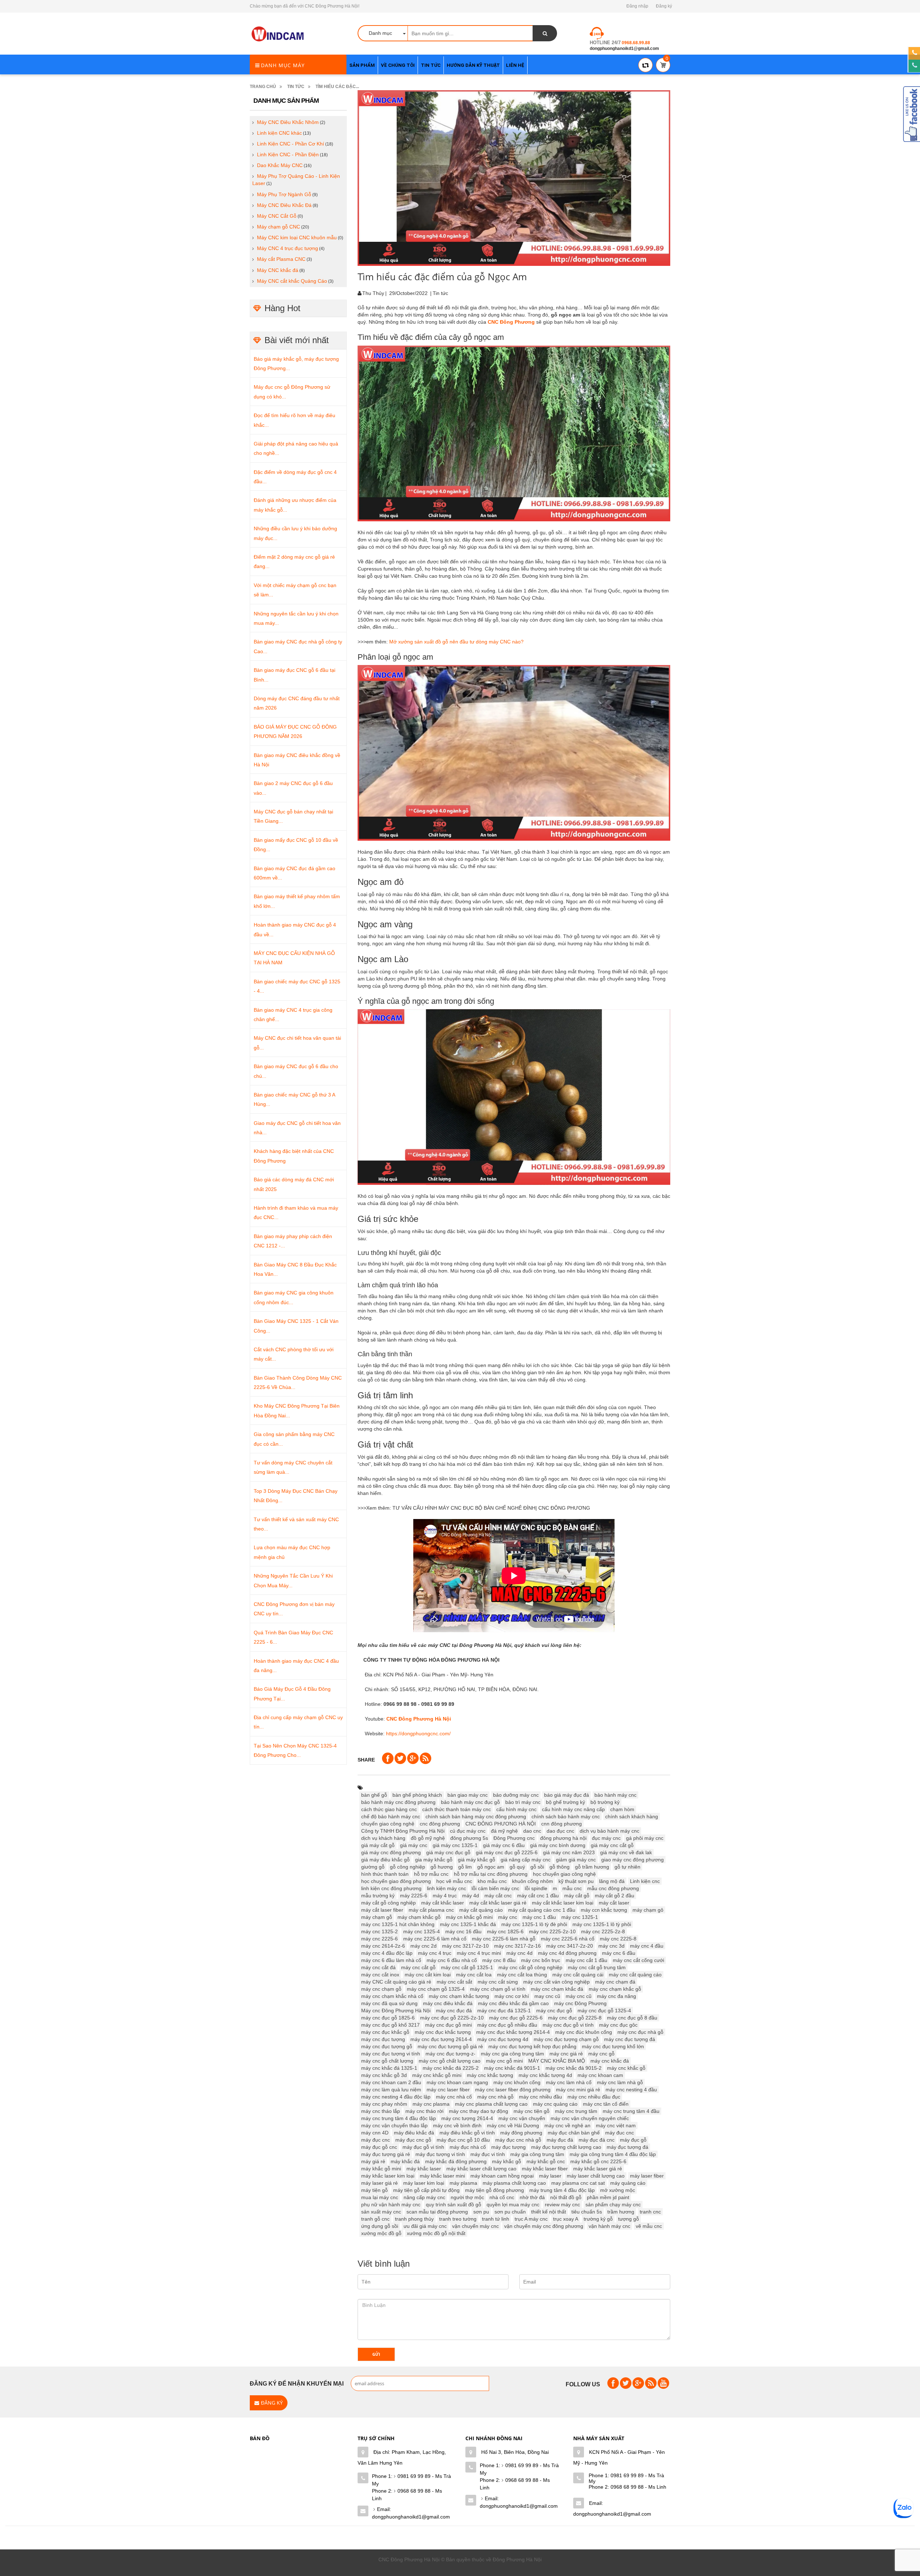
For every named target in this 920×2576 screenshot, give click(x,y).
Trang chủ (263, 87)
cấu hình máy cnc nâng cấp (573, 1809)
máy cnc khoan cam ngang (457, 2082)
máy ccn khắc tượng (604, 1910)
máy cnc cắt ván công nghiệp (556, 1982)
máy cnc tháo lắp (381, 2111)
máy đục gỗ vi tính (423, 2147)
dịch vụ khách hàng (383, 1838)
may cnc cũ (547, 1996)
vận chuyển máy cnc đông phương (544, 2226)
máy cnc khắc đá (610, 2061)
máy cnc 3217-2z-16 (517, 1946)
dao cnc (532, 1831)
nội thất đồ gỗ (566, 2197)
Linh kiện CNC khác (279, 133)
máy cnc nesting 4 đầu (631, 2090)
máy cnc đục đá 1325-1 (504, 2011)
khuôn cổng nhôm (533, 1881)
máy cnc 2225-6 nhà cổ (568, 1939)
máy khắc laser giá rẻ (598, 2169)
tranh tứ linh (496, 2219)
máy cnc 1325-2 (379, 1931)
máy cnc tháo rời (424, 2111)
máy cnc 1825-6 (505, 1931)
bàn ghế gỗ (374, 1795)
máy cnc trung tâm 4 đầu (631, 2111)
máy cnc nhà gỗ (495, 2097)
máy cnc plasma (431, 2104)
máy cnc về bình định (457, 2125)
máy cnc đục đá (454, 2011)
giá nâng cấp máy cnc (526, 1860)
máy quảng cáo (628, 2183)
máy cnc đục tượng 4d (503, 2039)
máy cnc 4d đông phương (567, 1953)
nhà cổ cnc (502, 2197)
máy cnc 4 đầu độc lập (387, 1953)
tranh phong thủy (414, 2219)
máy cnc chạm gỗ (381, 1989)
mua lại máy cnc (380, 2197)
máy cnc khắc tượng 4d (545, 2075)
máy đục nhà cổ (468, 2147)
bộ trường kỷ (605, 1802)
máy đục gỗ (633, 2140)
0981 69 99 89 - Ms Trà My (411, 2480)
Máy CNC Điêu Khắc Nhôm (288, 122)
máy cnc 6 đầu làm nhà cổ (391, 1960)
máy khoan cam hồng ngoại (502, 2176)
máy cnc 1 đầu (539, 1917)
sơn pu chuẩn (510, 2212)
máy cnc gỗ (601, 2054)
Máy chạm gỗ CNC (279, 227)
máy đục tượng (509, 2147)
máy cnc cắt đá (378, 1967)
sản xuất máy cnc (381, 2212)
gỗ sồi (537, 1867)
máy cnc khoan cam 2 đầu (391, 2082)
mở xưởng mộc (618, 2190)
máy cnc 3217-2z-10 (465, 1946)
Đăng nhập (637, 6)
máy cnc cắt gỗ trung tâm (597, 1967)
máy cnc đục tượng (383, 2039)
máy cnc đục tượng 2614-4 (441, 2039)
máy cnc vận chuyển (522, 2118)
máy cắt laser (614, 1903)
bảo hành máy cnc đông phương (398, 1802)
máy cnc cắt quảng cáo (635, 1975)
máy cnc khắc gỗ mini (437, 2075)
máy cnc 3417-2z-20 (570, 1946)
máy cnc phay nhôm (384, 2104)
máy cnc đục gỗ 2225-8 (575, 2018)
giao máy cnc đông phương (632, 1860)
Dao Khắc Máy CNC (280, 165)
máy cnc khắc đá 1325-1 (389, 2068)
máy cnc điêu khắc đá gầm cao (513, 2003)
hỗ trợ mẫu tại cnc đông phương (491, 1874)
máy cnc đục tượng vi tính (391, 2054)
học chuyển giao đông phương (396, 1881)
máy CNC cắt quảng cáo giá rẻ (396, 1982)
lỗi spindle (536, 1888)
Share (366, 1760)
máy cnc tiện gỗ (532, 2111)
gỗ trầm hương (592, 1867)
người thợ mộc (467, 2197)
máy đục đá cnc (597, 2140)
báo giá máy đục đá (567, 1795)
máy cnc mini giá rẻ (578, 2090)
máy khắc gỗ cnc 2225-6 (598, 2161)
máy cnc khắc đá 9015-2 (574, 2068)
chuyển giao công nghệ (388, 1824)
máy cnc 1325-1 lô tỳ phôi (602, 1924)
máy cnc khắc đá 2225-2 (451, 2068)
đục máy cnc (606, 1838)
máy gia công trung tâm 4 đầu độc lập (613, 2154)
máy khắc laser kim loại (388, 2176)
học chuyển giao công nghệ (564, 1874)
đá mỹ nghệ (504, 1831)
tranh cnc (650, 2212)
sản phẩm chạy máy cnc (613, 2205)
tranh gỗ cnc (375, 2219)
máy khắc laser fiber (545, 2169)
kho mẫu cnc (492, 1881)
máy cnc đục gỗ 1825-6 (388, 2018)
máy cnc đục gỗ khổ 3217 (390, 2025)
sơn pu (481, 2212)
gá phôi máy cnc (645, 1838)
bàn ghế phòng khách (417, 1795)
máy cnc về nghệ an (567, 2125)
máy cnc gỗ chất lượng (387, 2061)
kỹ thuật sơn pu (576, 1881)
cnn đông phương (562, 1824)
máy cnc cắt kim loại (428, 1975)
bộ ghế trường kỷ (565, 1802)
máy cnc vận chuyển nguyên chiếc (590, 2118)
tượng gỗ (629, 2219)
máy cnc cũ (579, 1996)
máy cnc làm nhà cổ (569, 2082)
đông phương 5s (469, 1838)
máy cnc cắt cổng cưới (638, 1960)
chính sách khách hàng (632, 1816)
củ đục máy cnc (468, 1831)
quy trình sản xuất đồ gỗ (454, 2205)
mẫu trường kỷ (378, 1896)
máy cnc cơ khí (512, 1996)
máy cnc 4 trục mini (479, 1953)
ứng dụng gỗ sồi (380, 2226)
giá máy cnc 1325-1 (455, 1845)
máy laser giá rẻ (379, 2183)
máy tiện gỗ (374, 2190)
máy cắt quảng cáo (481, 1910)
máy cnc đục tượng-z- (450, 2054)
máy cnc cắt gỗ (418, 1967)
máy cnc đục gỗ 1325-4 (604, 2011)
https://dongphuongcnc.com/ (418, 1734)
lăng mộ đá (612, 1881)
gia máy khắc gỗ (434, 1860)
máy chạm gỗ (377, 1917)
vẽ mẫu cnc (649, 2226)
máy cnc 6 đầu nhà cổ (452, 1960)
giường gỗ (373, 1867)
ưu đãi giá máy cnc (425, 2226)
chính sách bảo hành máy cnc (566, 1816)
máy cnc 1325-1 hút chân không (398, 1924)
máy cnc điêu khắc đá (448, 2003)
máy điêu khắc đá (414, 2133)
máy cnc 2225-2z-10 (552, 1931)
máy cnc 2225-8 (618, 1939)
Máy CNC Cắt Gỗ (277, 216)
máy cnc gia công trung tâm (512, 2054)
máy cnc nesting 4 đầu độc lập (396, 2097)
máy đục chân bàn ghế (574, 2133)
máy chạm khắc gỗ (419, 1917)
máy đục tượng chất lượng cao (566, 2147)
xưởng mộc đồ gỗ (381, 2233)
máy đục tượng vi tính (440, 2154)
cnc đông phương (440, 1824)
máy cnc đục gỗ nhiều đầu (507, 2025)
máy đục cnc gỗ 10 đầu (463, 2140)
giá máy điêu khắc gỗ (385, 1860)
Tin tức (296, 87)
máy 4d (471, 1896)
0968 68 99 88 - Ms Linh (407, 2495)
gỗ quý (517, 1867)
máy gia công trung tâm (537, 2154)
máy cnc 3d (611, 1946)
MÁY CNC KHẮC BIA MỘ (557, 2061)
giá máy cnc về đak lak (626, 1852)
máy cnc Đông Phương (580, 2003)
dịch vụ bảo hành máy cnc (609, 1831)
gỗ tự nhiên (627, 1867)
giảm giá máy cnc (576, 1860)
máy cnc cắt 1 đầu (586, 1960)
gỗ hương (442, 1867)
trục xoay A (566, 2219)
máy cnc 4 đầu (647, 1946)
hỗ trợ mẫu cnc (431, 1874)
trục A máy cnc (531, 2219)
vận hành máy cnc (609, 2226)
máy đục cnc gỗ (413, 2140)
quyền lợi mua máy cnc (513, 2205)
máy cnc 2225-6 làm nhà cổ (435, 1939)
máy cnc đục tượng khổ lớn (613, 2046)
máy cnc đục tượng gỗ (387, 2046)
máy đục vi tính (488, 2154)
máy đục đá (560, 2140)
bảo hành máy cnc (615, 1795)
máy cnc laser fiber (448, 2090)
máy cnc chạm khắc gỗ (615, 1989)
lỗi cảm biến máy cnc (495, 1888)
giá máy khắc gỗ (477, 1860)
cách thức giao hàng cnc (389, 1809)
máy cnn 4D (375, 2133)
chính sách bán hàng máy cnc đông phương (476, 1816)
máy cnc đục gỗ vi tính (568, 2025)
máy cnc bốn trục (541, 1960)
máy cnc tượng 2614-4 (467, 2118)
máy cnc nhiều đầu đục (594, 2097)
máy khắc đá (405, 2161)
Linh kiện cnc (645, 1881)
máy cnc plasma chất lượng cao (491, 2104)
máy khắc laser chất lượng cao (481, 2169)
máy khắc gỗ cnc (546, 2161)
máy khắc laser (424, 2169)
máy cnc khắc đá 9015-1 (512, 2068)
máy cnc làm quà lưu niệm (391, 2090)
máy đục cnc (376, 2140)
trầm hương (621, 2212)
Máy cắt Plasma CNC (281, 259)
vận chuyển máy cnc (475, 2226)
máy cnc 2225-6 (379, 1939)
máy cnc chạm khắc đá (557, 1989)
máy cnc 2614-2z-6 (383, 1946)
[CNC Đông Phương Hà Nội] (279, 34)
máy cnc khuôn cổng (517, 2082)
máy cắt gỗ (577, 1896)
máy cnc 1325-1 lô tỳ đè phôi (534, 1924)
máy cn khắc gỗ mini (469, 1917)
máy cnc (508, 1917)
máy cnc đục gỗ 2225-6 (516, 2018)
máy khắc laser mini (442, 2176)
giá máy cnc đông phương (391, 1852)
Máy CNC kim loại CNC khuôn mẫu (297, 237)
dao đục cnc (560, 1831)
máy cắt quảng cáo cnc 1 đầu (542, 1910)
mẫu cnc (572, 1888)
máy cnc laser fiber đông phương (513, 2090)
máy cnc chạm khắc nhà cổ (392, 1996)
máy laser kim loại (424, 2183)
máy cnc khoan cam (600, 2075)
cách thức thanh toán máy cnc (457, 1809)
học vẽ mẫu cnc (454, 1881)
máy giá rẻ (373, 2161)
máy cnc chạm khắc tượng (459, 1996)
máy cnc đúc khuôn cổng (584, 2032)
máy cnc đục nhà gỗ (640, 2032)
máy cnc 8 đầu (499, 1960)
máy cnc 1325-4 (422, 1931)
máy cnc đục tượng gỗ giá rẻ (450, 2046)
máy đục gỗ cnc (379, 2147)
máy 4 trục (445, 1896)
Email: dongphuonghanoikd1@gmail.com (411, 2513)
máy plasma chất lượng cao (514, 2183)
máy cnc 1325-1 (580, 1917)
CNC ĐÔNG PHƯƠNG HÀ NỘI (501, 1824)
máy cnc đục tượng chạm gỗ (566, 2039)
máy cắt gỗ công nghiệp (388, 1903)
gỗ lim (465, 1867)
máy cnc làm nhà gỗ (620, 2082)
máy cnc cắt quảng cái (578, 1975)
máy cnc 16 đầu (463, 1931)
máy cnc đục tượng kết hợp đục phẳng (532, 2046)
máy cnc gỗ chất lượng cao (450, 2061)
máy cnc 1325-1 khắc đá (468, 1924)
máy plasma (463, 2183)
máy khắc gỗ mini (381, 2169)
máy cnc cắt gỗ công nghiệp (530, 1967)
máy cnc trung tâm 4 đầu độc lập (399, 2118)
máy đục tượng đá (627, 2147)
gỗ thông (560, 1867)
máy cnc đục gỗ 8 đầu (632, 2018)
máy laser (550, 2176)
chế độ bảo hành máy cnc (391, 1816)
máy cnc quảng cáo (555, 2104)
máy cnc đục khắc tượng (443, 2032)
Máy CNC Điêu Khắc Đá (284, 205)
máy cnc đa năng (617, 1996)
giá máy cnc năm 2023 (569, 1852)
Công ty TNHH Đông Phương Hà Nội (403, 1831)
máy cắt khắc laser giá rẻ (498, 1903)
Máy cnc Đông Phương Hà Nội (396, 2011)
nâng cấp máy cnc (424, 2197)
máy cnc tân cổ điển (606, 2104)
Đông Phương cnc (514, 1838)
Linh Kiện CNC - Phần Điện (288, 154)
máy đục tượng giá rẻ (386, 2154)
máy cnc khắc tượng (490, 2075)
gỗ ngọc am (491, 1867)
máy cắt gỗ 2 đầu (615, 1896)
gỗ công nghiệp (408, 1867)
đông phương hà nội (563, 1838)
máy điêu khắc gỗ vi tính (467, 2133)
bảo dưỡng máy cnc (516, 1795)
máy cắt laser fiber (382, 1910)
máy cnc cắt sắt (454, 1982)
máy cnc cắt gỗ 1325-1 (467, 1967)
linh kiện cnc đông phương (391, 1888)
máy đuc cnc (620, 2133)
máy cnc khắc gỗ (626, 2068)
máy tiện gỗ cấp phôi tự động (426, 2190)
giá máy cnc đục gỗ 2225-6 (507, 1852)
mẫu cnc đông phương (613, 1888)
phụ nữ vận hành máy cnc (391, 2205)
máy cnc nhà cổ (454, 2097)
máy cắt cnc (498, 1896)
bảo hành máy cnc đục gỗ (470, 1802)
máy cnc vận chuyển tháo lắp (394, 2125)
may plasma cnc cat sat (578, 2183)
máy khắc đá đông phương (456, 2161)
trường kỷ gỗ (598, 2219)
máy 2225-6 (414, 1896)
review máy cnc (562, 2205)
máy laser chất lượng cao (596, 2176)
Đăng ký (664, 6)
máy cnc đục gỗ (554, 2011)
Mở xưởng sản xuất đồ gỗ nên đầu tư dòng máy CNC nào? (456, 642)
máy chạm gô (648, 1910)
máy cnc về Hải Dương (513, 2125)
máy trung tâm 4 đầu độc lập (562, 2190)
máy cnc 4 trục (435, 1953)
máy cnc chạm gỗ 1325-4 (436, 1989)
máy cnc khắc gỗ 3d (384, 2075)
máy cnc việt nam (616, 2125)
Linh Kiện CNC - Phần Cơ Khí (291, 144)
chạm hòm (622, 1809)
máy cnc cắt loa (474, 1975)
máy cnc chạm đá (615, 1982)
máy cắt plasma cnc (431, 1910)
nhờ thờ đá (532, 2197)
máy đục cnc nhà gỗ (518, 2140)
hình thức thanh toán (385, 1874)
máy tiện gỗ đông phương (494, 2190)
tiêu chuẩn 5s (587, 2212)
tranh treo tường (458, 2219)
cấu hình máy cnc (516, 1809)
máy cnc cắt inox (380, 1975)
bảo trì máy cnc (523, 1802)
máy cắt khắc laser (443, 1903)
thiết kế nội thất (549, 2212)
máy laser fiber (647, 2176)
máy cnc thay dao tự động (479, 2111)
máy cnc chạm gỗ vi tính (498, 1989)
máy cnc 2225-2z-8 (603, 1931)
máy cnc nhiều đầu (540, 2097)
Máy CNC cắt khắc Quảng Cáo (292, 281)
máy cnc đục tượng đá (630, 2039)
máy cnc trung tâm (576, 2111)
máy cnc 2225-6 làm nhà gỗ (504, 1939)
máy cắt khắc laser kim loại (563, 1903)
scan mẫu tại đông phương (437, 2212)
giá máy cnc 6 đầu (504, 1845)
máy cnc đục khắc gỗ (385, 2032)
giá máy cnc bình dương (558, 1845)
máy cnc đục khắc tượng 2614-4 (513, 2032)
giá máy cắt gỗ (378, 1845)
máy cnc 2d (424, 1946)
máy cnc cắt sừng (498, 1982)
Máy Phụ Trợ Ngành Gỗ (284, 194)
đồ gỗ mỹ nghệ (428, 1838)
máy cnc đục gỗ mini (448, 2025)
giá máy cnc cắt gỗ (612, 1845)
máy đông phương (521, 2133)
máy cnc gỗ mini (504, 2061)
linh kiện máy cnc (447, 1888)
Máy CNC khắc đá (278, 270)
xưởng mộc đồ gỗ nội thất (436, 2233)
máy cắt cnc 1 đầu (538, 1896)
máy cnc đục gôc (618, 2025)
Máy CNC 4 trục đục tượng (287, 248)
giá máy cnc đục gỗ (448, 1852)
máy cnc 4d (519, 1953)
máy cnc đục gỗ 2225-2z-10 (452, 2018)
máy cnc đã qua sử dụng (389, 2003)
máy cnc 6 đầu (619, 1953)
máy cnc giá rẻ (566, 2054)
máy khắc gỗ (507, 2161)
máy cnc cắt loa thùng (522, 1975)
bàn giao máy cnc (468, 1795)
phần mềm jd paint (608, 2197)
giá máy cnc (414, 1845)
